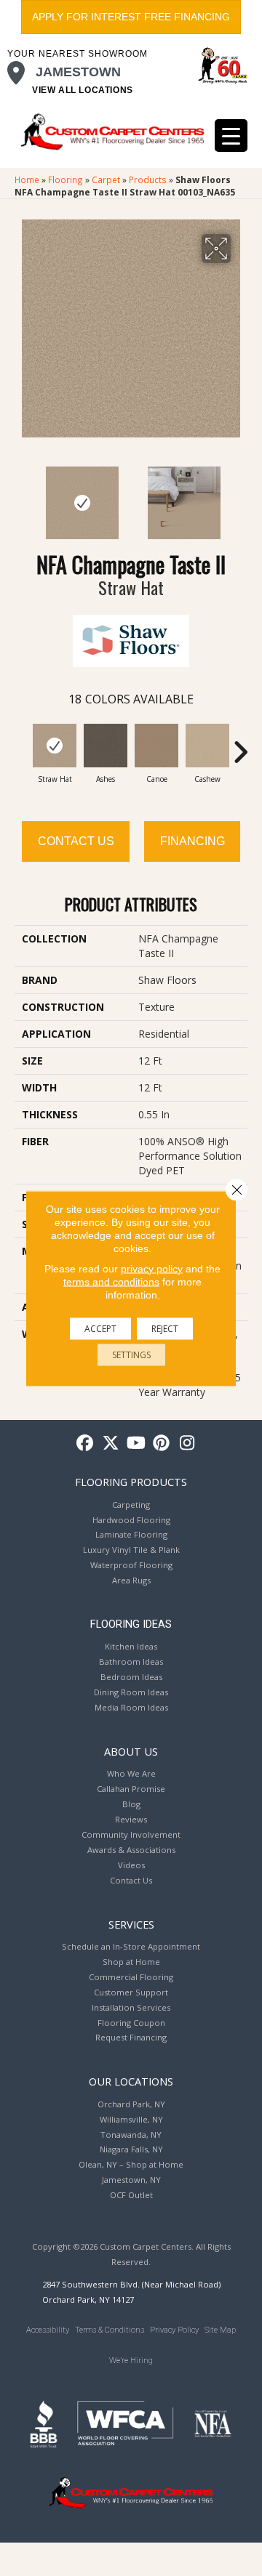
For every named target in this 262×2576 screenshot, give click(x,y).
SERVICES (131, 1924)
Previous (22, 496)
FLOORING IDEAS (131, 1624)
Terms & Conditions (110, 2330)
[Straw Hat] (55, 746)
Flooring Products (131, 1482)
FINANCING (192, 841)
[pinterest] (162, 1444)
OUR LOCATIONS (131, 2081)
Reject (165, 1328)
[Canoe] (156, 746)
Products (148, 179)
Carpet (106, 179)
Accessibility (48, 2330)
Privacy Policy (174, 2330)
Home (27, 179)
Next (240, 496)
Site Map (220, 2330)
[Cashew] (207, 746)
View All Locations (83, 90)
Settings (131, 1354)
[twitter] (111, 1444)
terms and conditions (111, 1281)
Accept (100, 1328)
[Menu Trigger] (231, 136)
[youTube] (136, 1444)
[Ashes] (106, 746)
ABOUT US (131, 1751)
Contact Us (76, 841)
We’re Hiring (131, 2361)
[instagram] (187, 1444)
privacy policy (152, 1268)
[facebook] (86, 1444)
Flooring (65, 179)
